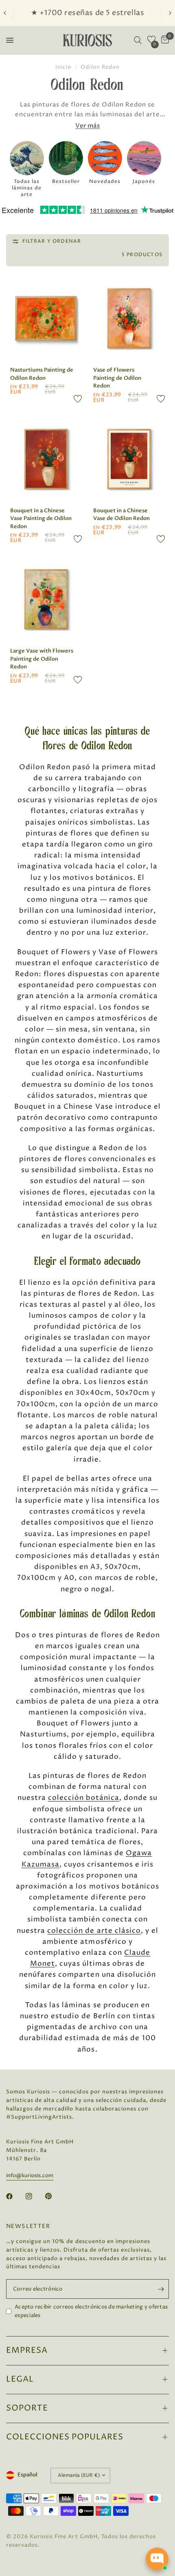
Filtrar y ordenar (52, 241)
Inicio (63, 67)
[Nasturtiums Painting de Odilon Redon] (46, 318)
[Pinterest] (54, 2196)
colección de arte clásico (94, 1931)
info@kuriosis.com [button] (30, 2176)
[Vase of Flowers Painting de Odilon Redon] (129, 318)
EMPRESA (27, 2351)
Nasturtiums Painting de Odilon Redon (42, 374)
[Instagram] (35, 2196)
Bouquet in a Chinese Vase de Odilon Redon (121, 515)
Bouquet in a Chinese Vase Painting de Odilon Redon (41, 519)
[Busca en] (138, 40)
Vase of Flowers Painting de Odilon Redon (117, 378)
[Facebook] (15, 2196)
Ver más (87, 126)
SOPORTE (27, 2408)
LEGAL (20, 2379)
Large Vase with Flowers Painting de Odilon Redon (42, 659)
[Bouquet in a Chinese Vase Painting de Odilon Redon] (46, 459)
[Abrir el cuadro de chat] (157, 2559)
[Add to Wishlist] (78, 399)
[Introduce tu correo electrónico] (161, 2289)
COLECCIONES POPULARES (65, 2437)
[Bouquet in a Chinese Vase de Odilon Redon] (129, 459)
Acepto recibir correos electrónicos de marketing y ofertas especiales (91, 2311)
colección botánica (84, 1798)
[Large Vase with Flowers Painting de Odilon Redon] (46, 599)
